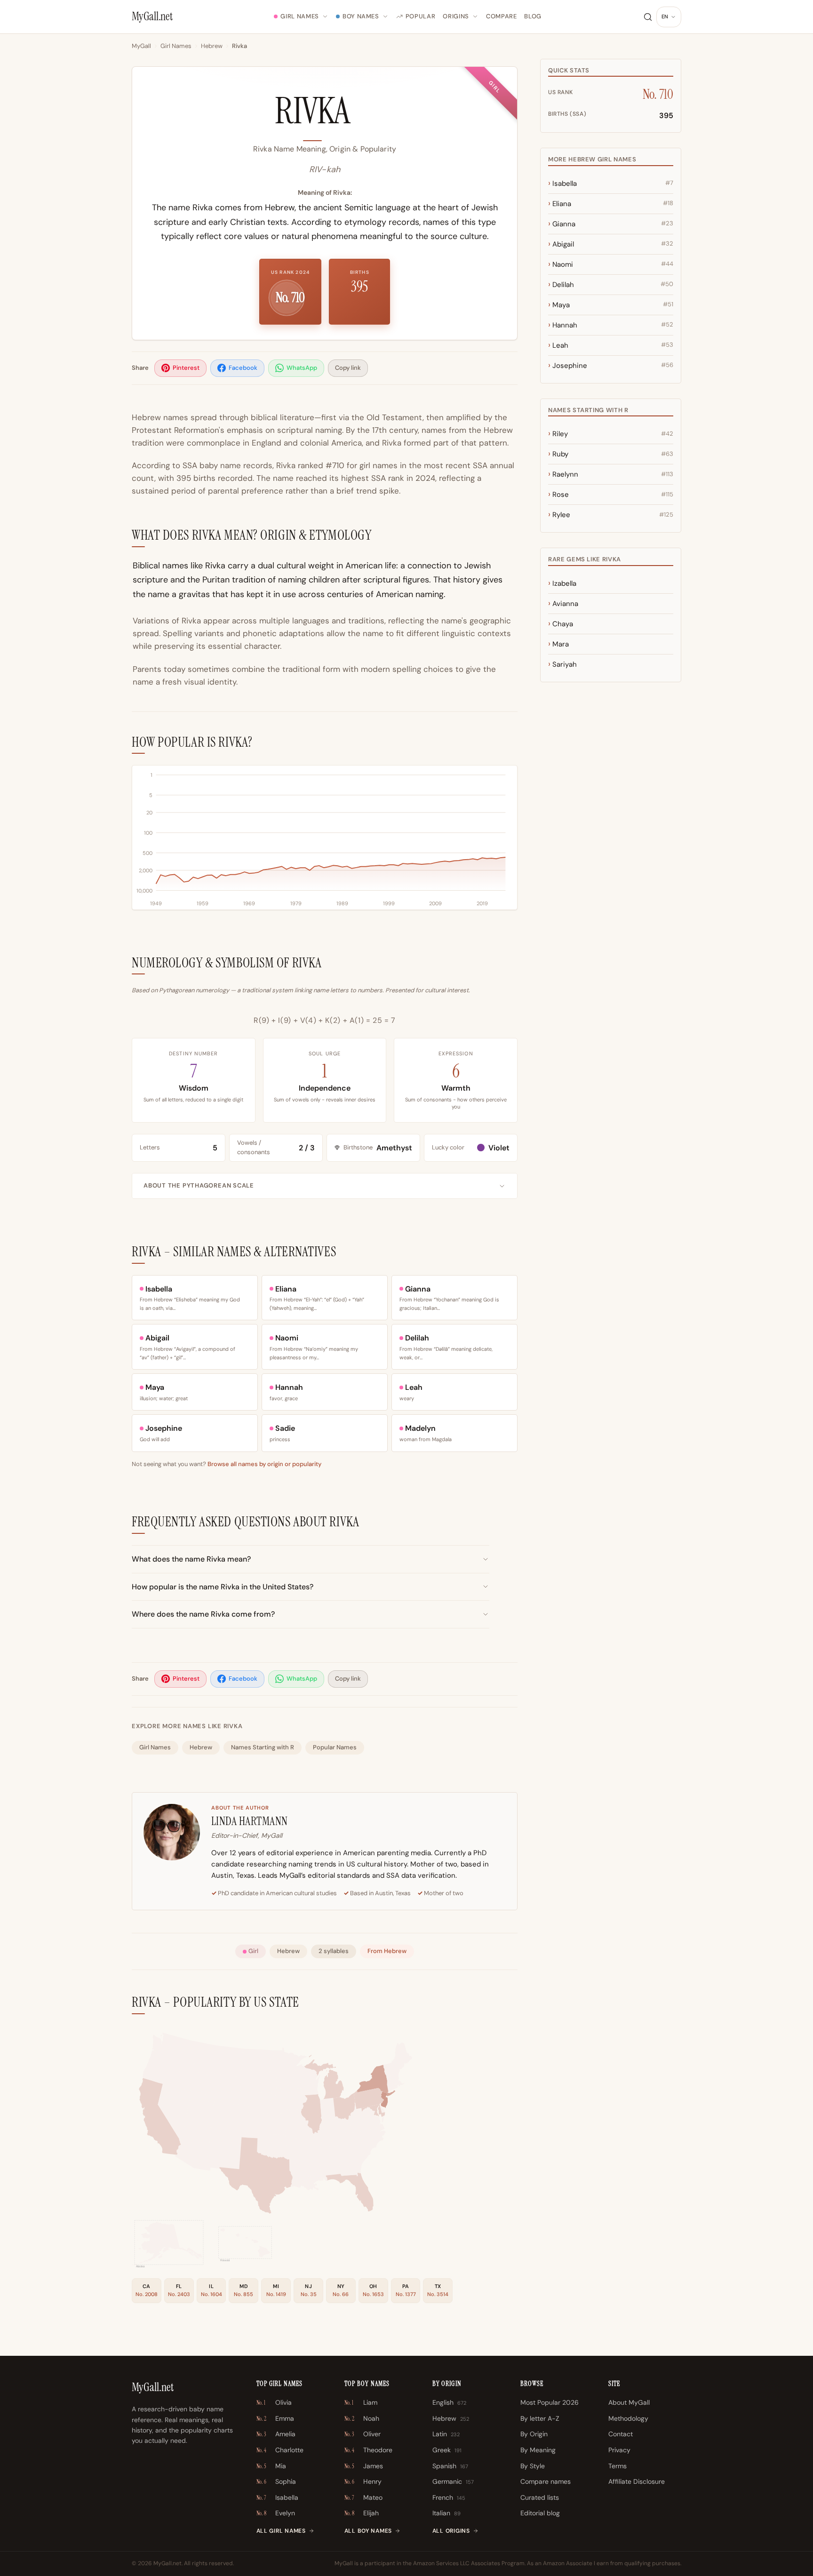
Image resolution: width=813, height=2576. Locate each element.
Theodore (368, 2450)
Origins (456, 16)
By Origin (534, 2434)
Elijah (362, 2513)
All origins (451, 2531)
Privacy (619, 2450)
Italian (446, 2513)
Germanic (453, 2481)
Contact (621, 2434)
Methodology (628, 2418)
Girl (253, 1951)
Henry (363, 2481)
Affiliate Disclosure (637, 2481)
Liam (361, 2402)
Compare (502, 16)
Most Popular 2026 (550, 2402)
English (449, 2402)
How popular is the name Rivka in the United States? (223, 1587)
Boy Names (361, 16)
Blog (533, 16)
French (449, 2497)
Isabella (277, 2497)
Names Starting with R (263, 1747)
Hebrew (212, 46)
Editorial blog (540, 2513)
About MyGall (629, 2402)
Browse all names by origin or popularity (264, 1464)
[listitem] (180, 368)
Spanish (450, 2466)
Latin (446, 2434)
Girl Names (300, 16)
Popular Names (335, 1747)
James (364, 2466)
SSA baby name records (227, 465)
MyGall (141, 46)
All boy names (368, 2531)
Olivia (274, 2402)
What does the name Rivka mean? (191, 1559)
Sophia (276, 2481)
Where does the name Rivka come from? (203, 1614)
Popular (421, 16)
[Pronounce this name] (364, 115)
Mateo (363, 2497)
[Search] (648, 17)
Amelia (276, 2434)
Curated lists (540, 2497)
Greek (447, 2450)
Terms (618, 2466)
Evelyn (276, 2513)
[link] (331, 2163)
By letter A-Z (540, 2418)
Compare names (546, 2481)
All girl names (281, 2531)
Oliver (363, 2434)
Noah (362, 2418)
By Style (533, 2466)
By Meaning (538, 2450)
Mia (271, 2466)
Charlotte (280, 2450)
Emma (275, 2418)
